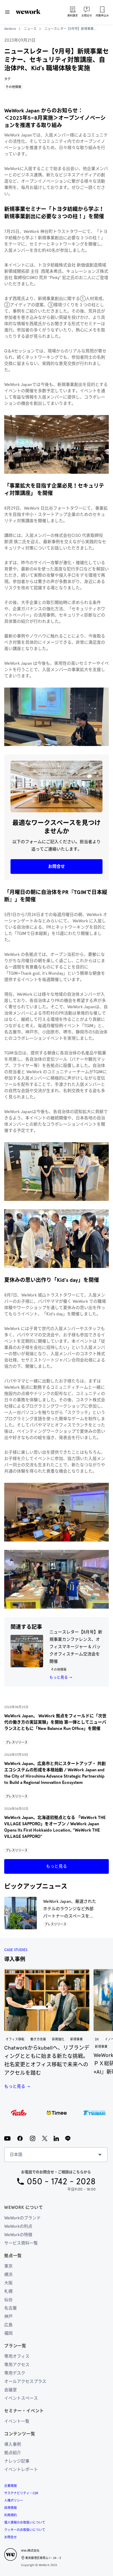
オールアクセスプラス (25, 2381)
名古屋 (11, 2308)
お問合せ (11, 2537)
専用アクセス (17, 2365)
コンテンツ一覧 (20, 2434)
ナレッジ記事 (17, 2461)
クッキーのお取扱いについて (25, 2530)
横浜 (8, 2275)
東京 (8, 2266)
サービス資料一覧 (21, 2243)
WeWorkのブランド (22, 2218)
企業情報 (11, 2486)
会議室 (11, 2390)
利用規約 (11, 2515)
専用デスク (15, 2373)
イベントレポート (21, 2469)
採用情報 (11, 2508)
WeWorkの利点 (18, 2226)
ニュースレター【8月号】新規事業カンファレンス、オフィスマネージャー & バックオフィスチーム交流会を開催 (76, 1647)
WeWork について (24, 2207)
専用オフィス (17, 2356)
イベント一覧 (17, 2421)
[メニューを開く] (7, 12)
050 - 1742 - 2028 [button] (61, 2181)
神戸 (8, 2316)
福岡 (8, 2333)
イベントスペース (21, 2398)
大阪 (8, 2283)
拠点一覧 (13, 2256)
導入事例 (13, 2444)
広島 (8, 2325)
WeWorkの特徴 (18, 2235)
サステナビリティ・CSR (21, 2493)
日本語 (16, 2155)
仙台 (8, 2300)
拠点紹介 (13, 2453)
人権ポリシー (14, 2501)
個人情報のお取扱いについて (25, 2523)
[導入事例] (47, 2000)
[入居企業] (56, 2113)
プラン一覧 (15, 2346)
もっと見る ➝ (61, 1677)
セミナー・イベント (24, 2411)
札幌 (8, 2291)
